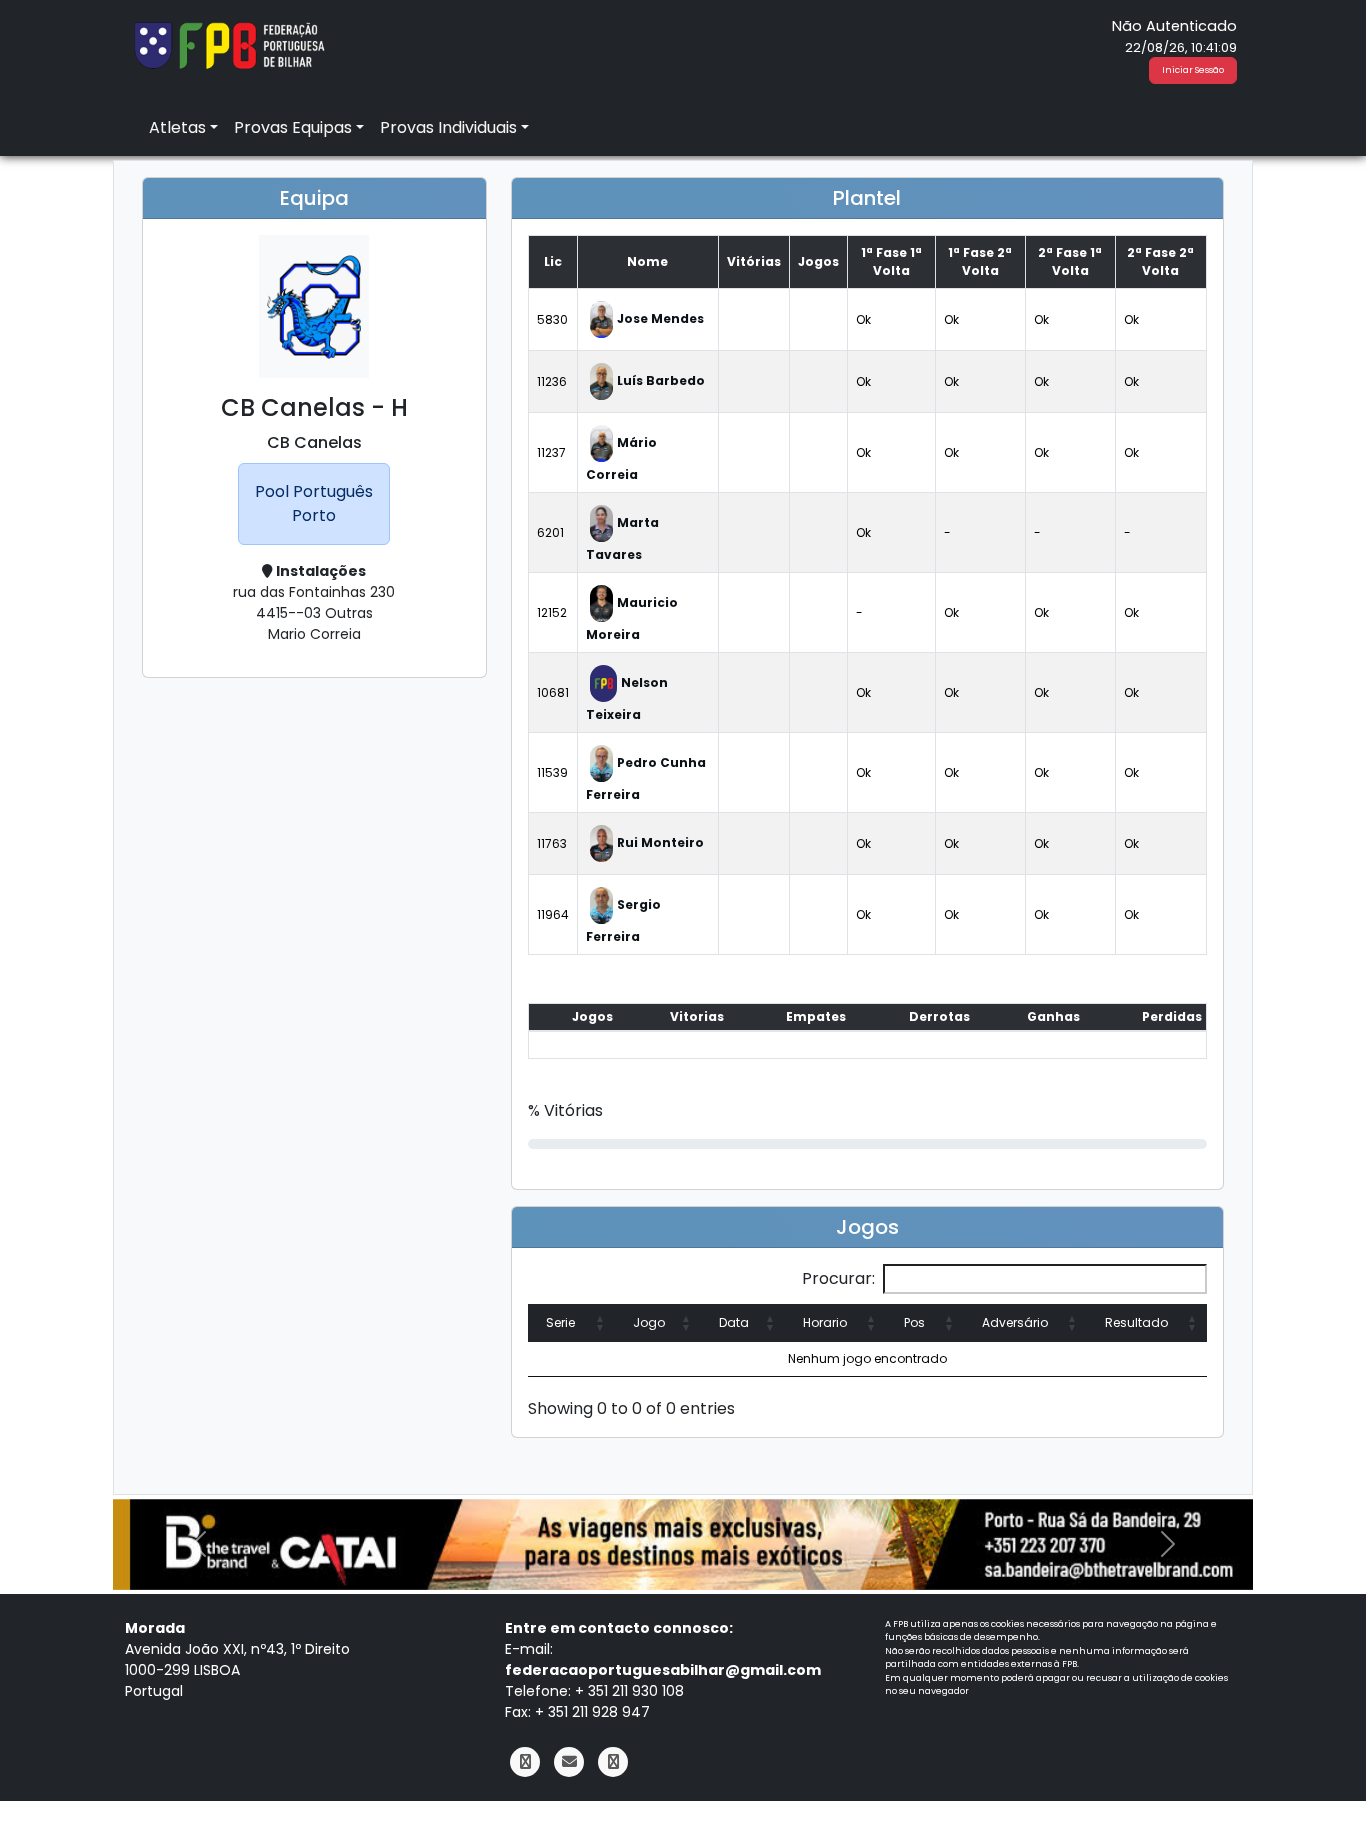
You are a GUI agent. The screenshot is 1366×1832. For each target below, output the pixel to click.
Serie (560, 1322)
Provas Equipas (293, 127)
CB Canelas (314, 442)
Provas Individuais (448, 127)
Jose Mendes (660, 318)
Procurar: (838, 1278)
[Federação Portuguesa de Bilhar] (229, 43)
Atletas (177, 127)
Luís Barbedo (661, 380)
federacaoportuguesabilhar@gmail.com (663, 1670)
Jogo (649, 1322)
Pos (914, 1322)
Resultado (1136, 1322)
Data (734, 1322)
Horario (825, 1322)
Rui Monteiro (660, 842)
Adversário (1015, 1322)
